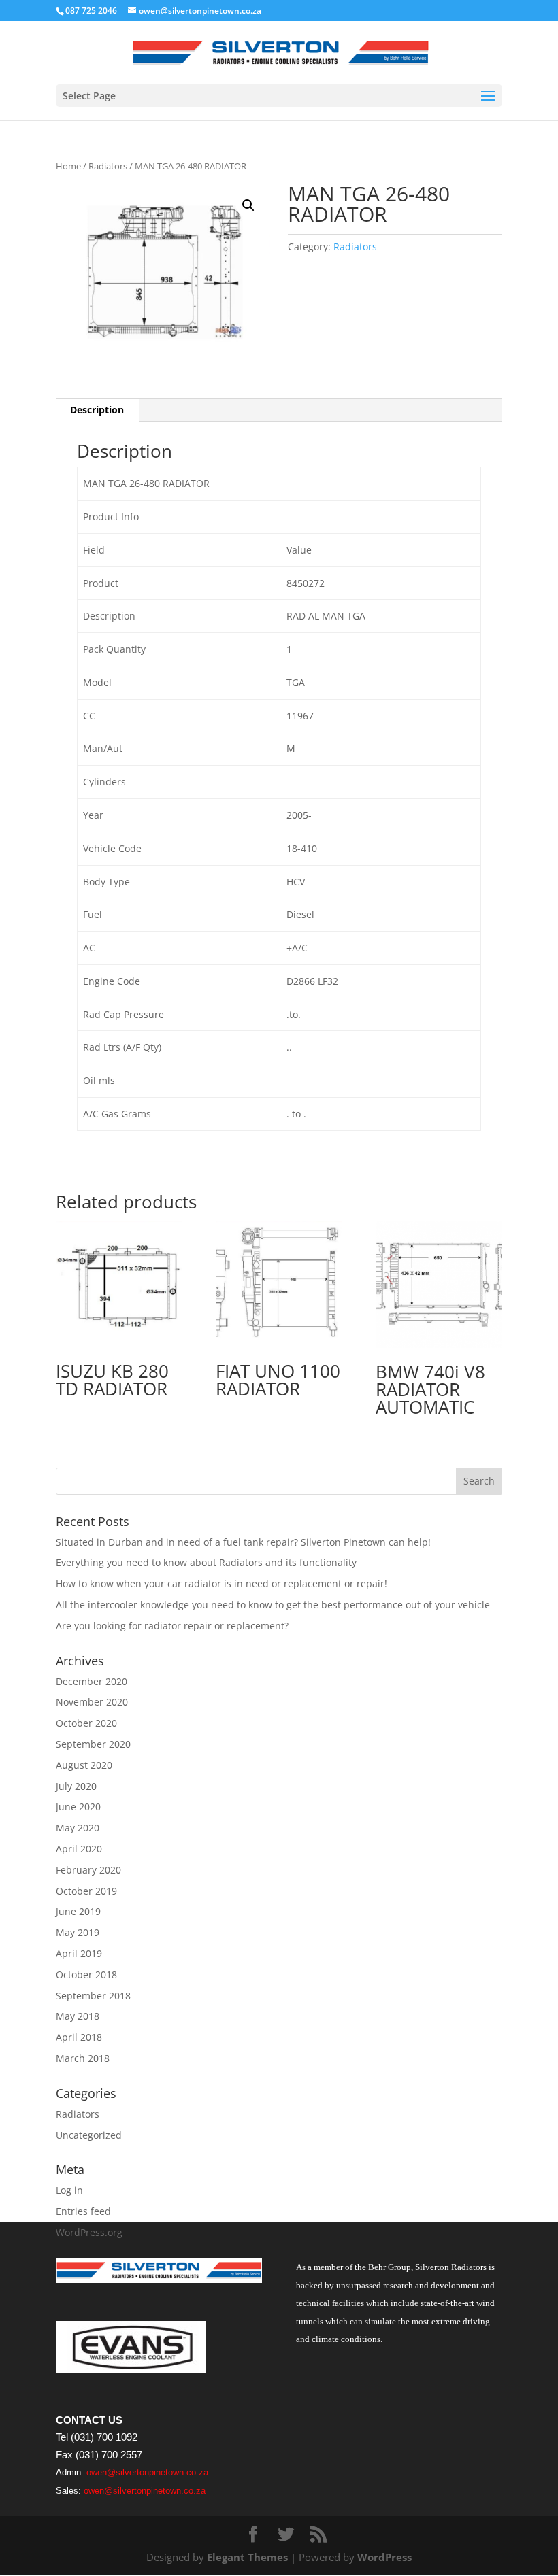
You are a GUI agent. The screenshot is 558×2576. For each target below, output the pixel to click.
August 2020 (84, 1765)
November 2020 (92, 1702)
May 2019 (78, 1932)
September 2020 (93, 1744)
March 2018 (83, 2058)
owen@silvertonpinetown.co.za (147, 2472)
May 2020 (78, 1828)
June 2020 (78, 1807)
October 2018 (86, 1975)
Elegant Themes (247, 2557)
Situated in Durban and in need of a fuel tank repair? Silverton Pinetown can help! (243, 1542)
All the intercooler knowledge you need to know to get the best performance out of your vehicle (273, 1605)
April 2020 (79, 1849)
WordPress (384, 2557)
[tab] (97, 410)
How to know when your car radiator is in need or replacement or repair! (221, 1583)
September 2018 (93, 1996)
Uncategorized (89, 2135)
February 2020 (88, 1870)
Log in (69, 2190)
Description (97, 410)
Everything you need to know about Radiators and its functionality (206, 1562)
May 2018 (78, 2016)
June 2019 (78, 1911)
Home (68, 166)
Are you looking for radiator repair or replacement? (172, 1626)
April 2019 (79, 1953)
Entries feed (83, 2211)
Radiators (108, 166)
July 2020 (76, 1786)
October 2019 (86, 1891)
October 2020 (86, 1723)
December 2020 (92, 1681)
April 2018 (79, 2037)
